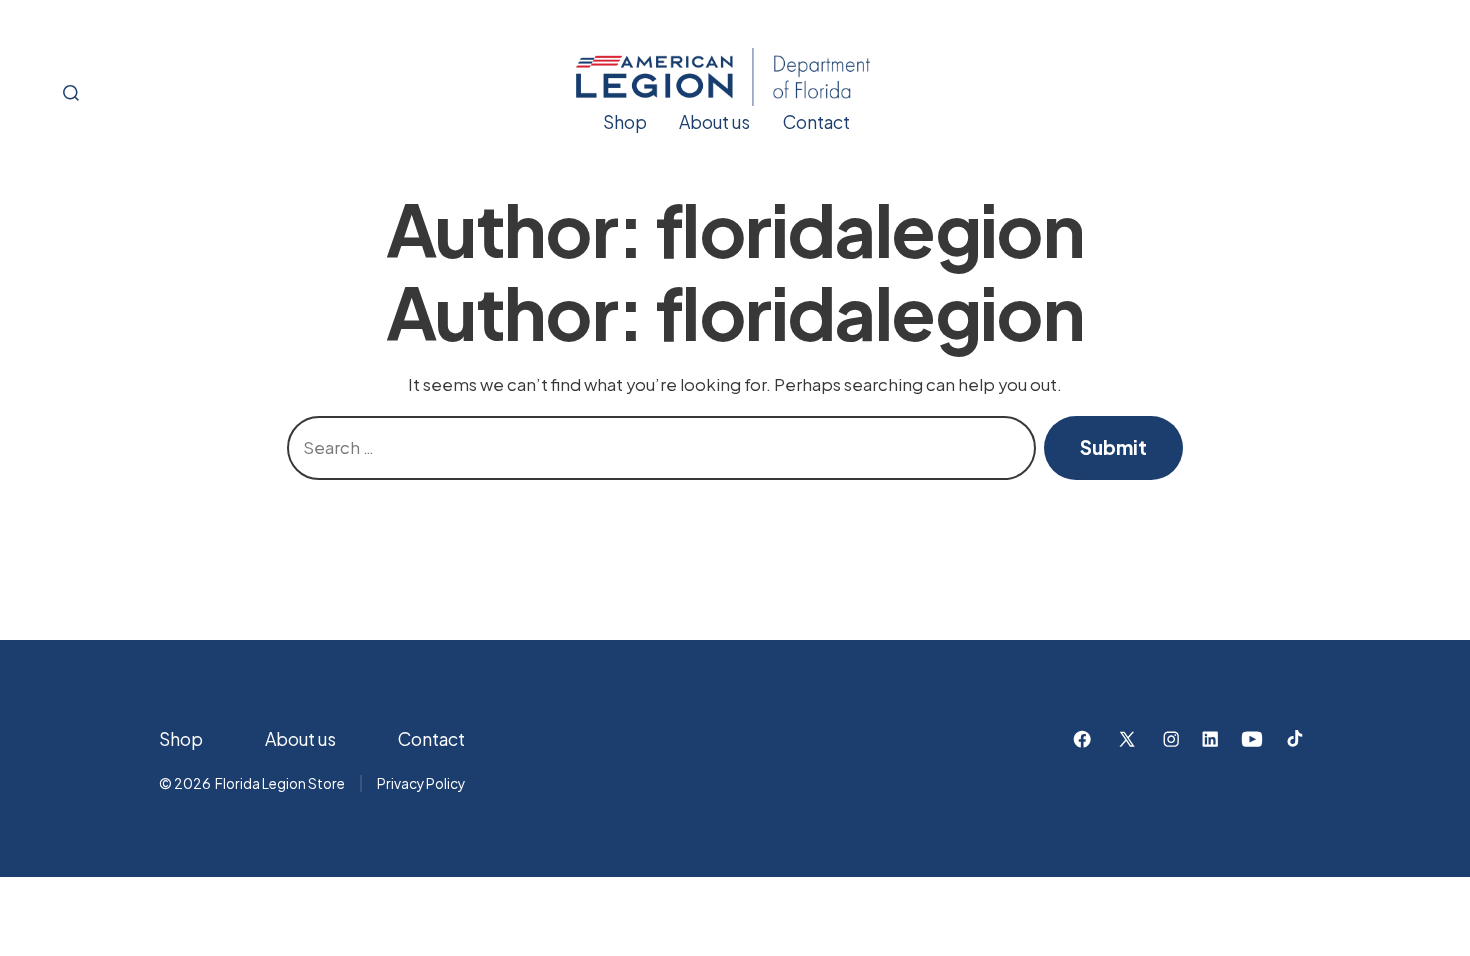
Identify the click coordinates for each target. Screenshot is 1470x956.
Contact (816, 122)
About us (714, 122)
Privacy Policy (421, 783)
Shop (625, 122)
